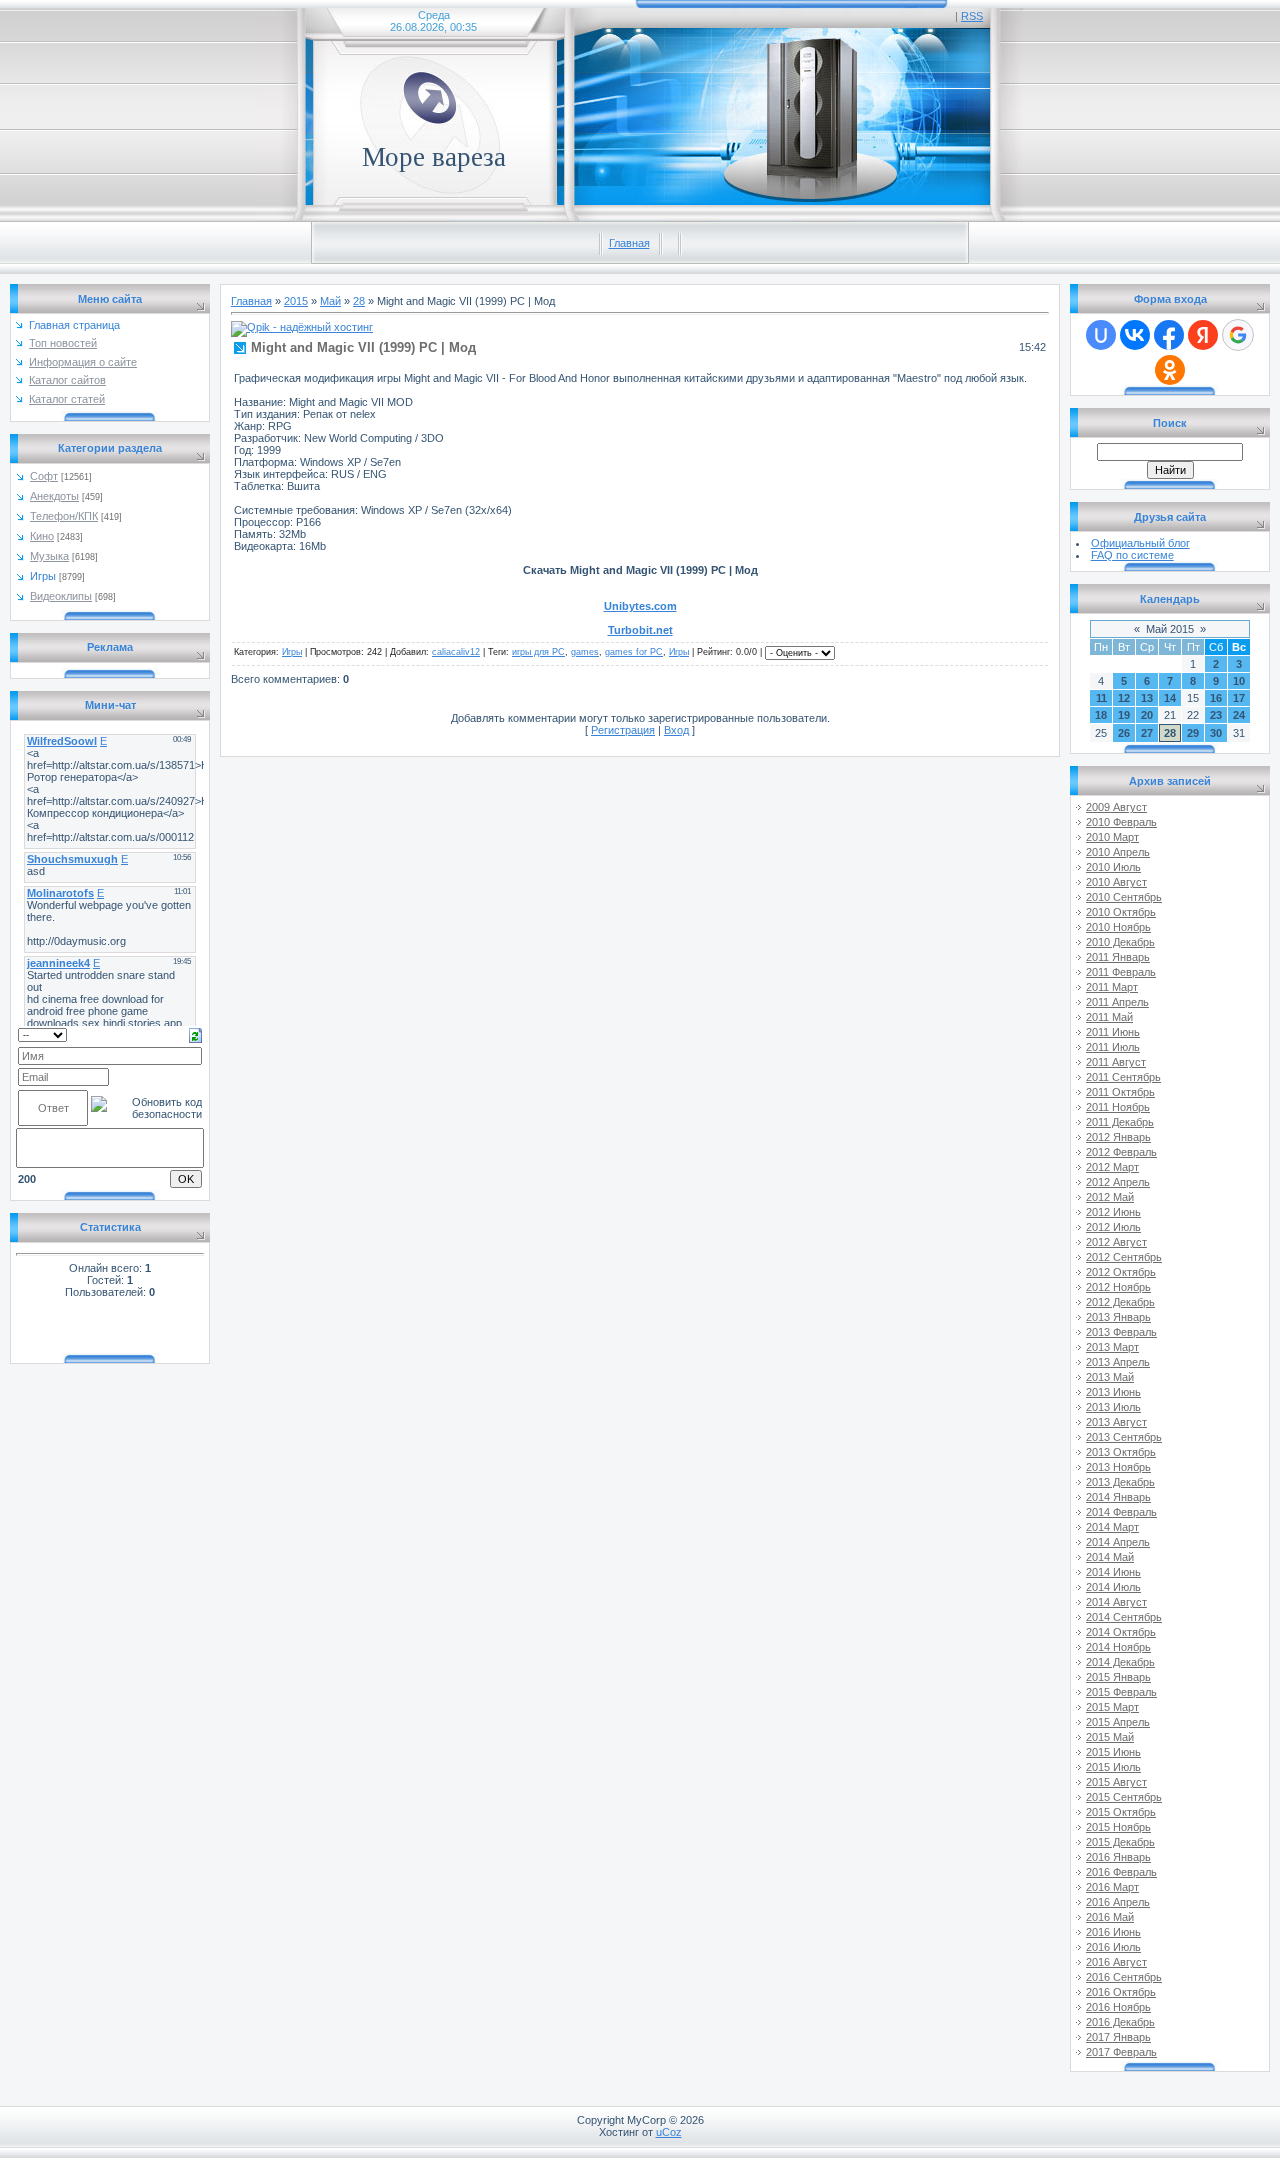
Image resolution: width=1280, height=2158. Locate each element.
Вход (676, 730)
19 (1124, 715)
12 (1124, 698)
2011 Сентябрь (1123, 1077)
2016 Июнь (1113, 1932)
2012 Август (1116, 1242)
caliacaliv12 (456, 652)
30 (1216, 733)
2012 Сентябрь (1124, 1257)
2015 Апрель (1118, 1722)
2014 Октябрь (1121, 1632)
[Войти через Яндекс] (1203, 335)
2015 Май (1110, 1737)
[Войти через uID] (1101, 335)
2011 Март (1112, 987)
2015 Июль (1113, 1767)
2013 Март (1112, 1347)
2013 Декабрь (1120, 1482)
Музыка (49, 556)
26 (1124, 733)
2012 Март (1112, 1167)
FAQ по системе (1132, 555)
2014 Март (1112, 1527)
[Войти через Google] (1238, 335)
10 (1239, 681)
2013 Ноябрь (1118, 1467)
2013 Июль (1113, 1407)
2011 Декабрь (1120, 1122)
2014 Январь (1118, 1497)
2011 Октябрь (1120, 1092)
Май (330, 301)
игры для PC (538, 652)
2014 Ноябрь (1118, 1647)
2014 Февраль (1121, 1512)
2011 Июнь (1113, 1032)
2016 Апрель (1118, 1902)
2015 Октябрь (1121, 1812)
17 (1239, 698)
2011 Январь (1118, 957)
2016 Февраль (1121, 1872)
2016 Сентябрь (1124, 1977)
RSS (972, 16)
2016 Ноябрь (1118, 2007)
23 (1216, 715)
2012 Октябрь (1121, 1272)
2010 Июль (1113, 867)
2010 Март (1112, 837)
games (585, 652)
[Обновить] (195, 1034)
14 (1170, 698)
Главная (629, 243)
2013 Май (1110, 1377)
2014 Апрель (1118, 1542)
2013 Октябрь (1121, 1452)
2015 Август (1116, 1782)
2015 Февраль (1121, 1692)
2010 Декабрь (1120, 942)
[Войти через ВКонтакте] (1135, 335)
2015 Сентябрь (1124, 1797)
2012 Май (1110, 1197)
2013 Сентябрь (1124, 1437)
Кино (42, 536)
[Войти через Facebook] (1169, 335)
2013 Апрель (1118, 1362)
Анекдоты (54, 496)
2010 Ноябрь (1118, 927)
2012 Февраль (1121, 1152)
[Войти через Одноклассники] (1170, 370)
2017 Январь (1118, 2037)
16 (1216, 698)
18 (1101, 715)
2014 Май (1110, 1557)
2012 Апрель (1118, 1182)
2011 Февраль (1121, 972)
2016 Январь (1118, 1857)
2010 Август (1116, 882)
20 (1147, 715)
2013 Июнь (1113, 1392)
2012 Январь (1118, 1137)
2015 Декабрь (1120, 1842)
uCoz (669, 2132)
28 (359, 301)
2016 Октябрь (1121, 1992)
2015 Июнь (1113, 1752)
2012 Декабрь (1120, 1302)
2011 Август (1116, 1062)
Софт (44, 476)
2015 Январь (1118, 1677)
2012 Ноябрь (1118, 1287)
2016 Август (1116, 1962)
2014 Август (1116, 1602)
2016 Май (1110, 1917)
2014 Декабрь (1120, 1662)
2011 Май (1109, 1017)
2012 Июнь (1113, 1212)
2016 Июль (1113, 1947)
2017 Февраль (1121, 2052)
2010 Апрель (1118, 852)
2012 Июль (1113, 1227)
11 (1101, 698)
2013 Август (1116, 1422)
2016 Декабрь (1120, 2022)
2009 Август (1116, 807)
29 (1193, 733)
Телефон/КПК (64, 516)
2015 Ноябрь (1118, 1827)
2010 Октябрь (1121, 912)
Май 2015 (1170, 629)
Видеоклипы (61, 596)
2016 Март (1112, 1887)
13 (1147, 698)
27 (1147, 733)
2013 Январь (1118, 1317)
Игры (43, 576)
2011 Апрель (1117, 1002)
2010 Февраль (1121, 822)
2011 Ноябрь (1118, 1107)
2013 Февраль (1121, 1332)
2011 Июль (1113, 1047)
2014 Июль (1113, 1587)
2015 (296, 301)
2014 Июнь (1113, 1572)
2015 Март (1112, 1707)
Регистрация (623, 730)
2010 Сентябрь (1124, 897)
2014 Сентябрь (1124, 1617)
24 (1239, 715)
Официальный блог (1140, 543)
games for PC (634, 652)
